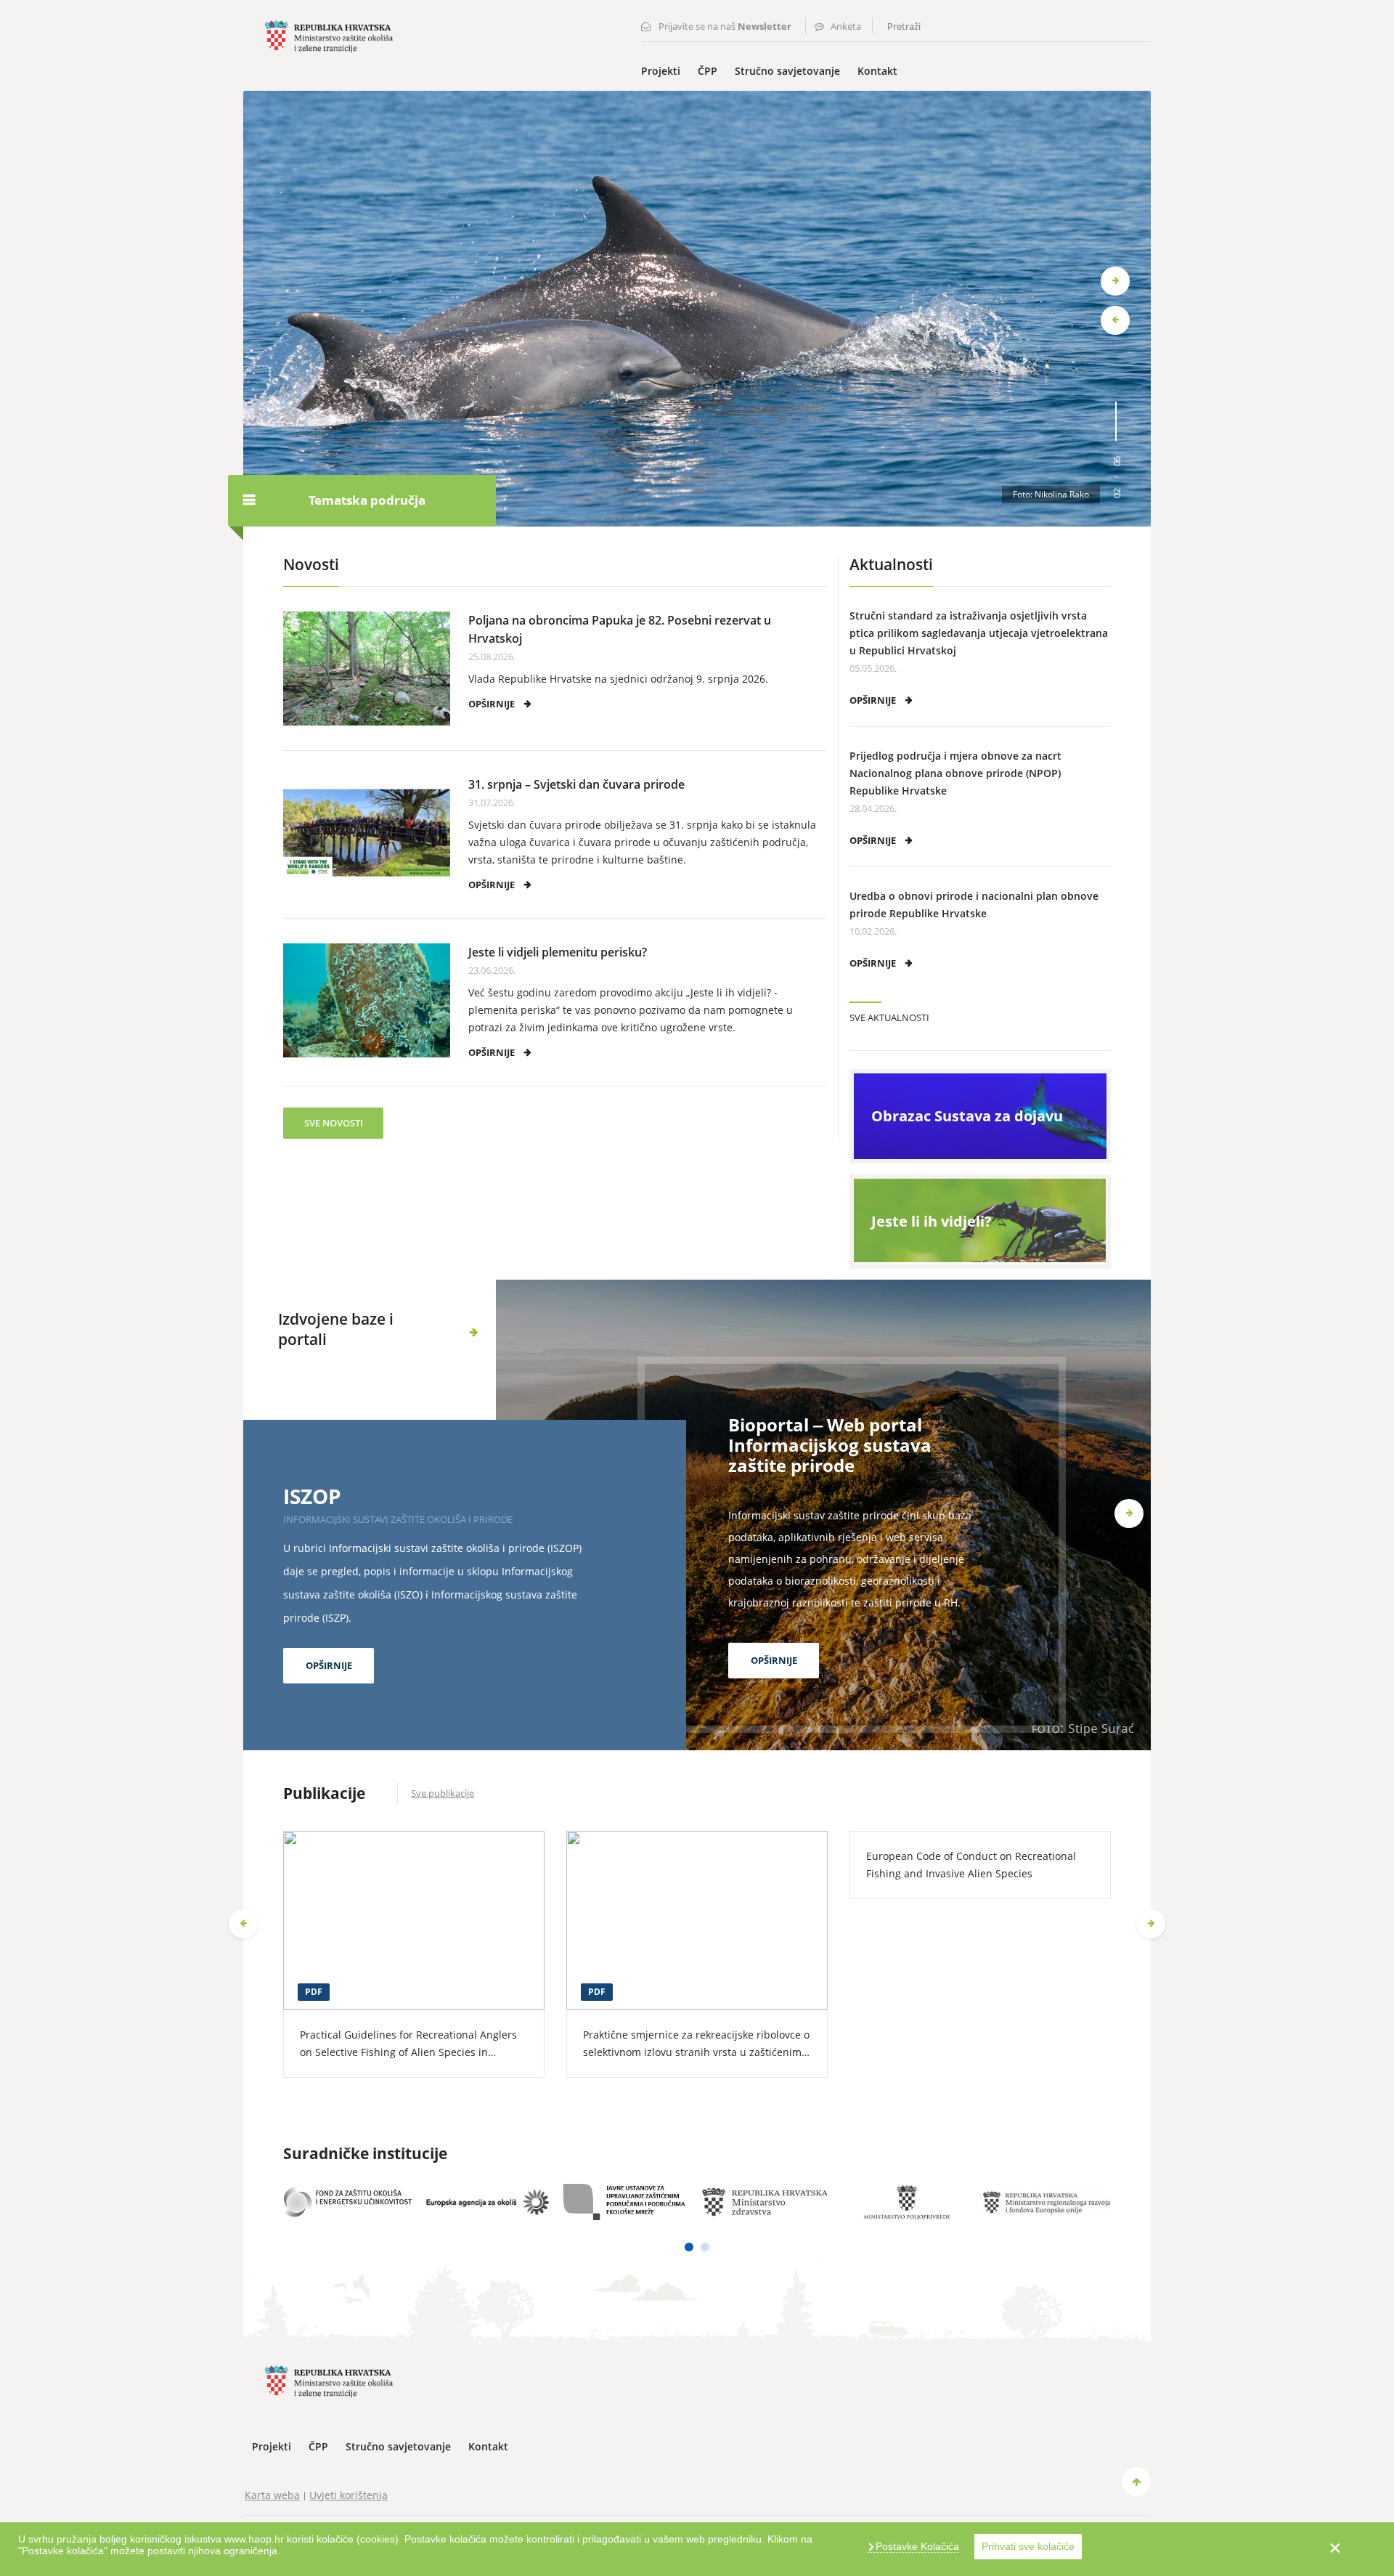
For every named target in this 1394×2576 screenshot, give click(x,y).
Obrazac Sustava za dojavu (967, 1116)
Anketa (846, 26)
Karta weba (272, 2495)
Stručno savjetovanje (787, 71)
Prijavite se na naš (725, 26)
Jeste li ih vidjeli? (932, 1221)
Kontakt (877, 71)
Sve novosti (334, 1123)
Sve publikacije (443, 1793)
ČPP (708, 71)
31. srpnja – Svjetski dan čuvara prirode (576, 784)
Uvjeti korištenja (348, 2495)
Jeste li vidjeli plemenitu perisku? (558, 952)
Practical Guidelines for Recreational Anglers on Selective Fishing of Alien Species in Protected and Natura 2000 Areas (408, 2052)
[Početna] (329, 35)
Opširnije (492, 704)
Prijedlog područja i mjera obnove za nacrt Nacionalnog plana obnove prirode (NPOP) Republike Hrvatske (955, 773)
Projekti (661, 71)
